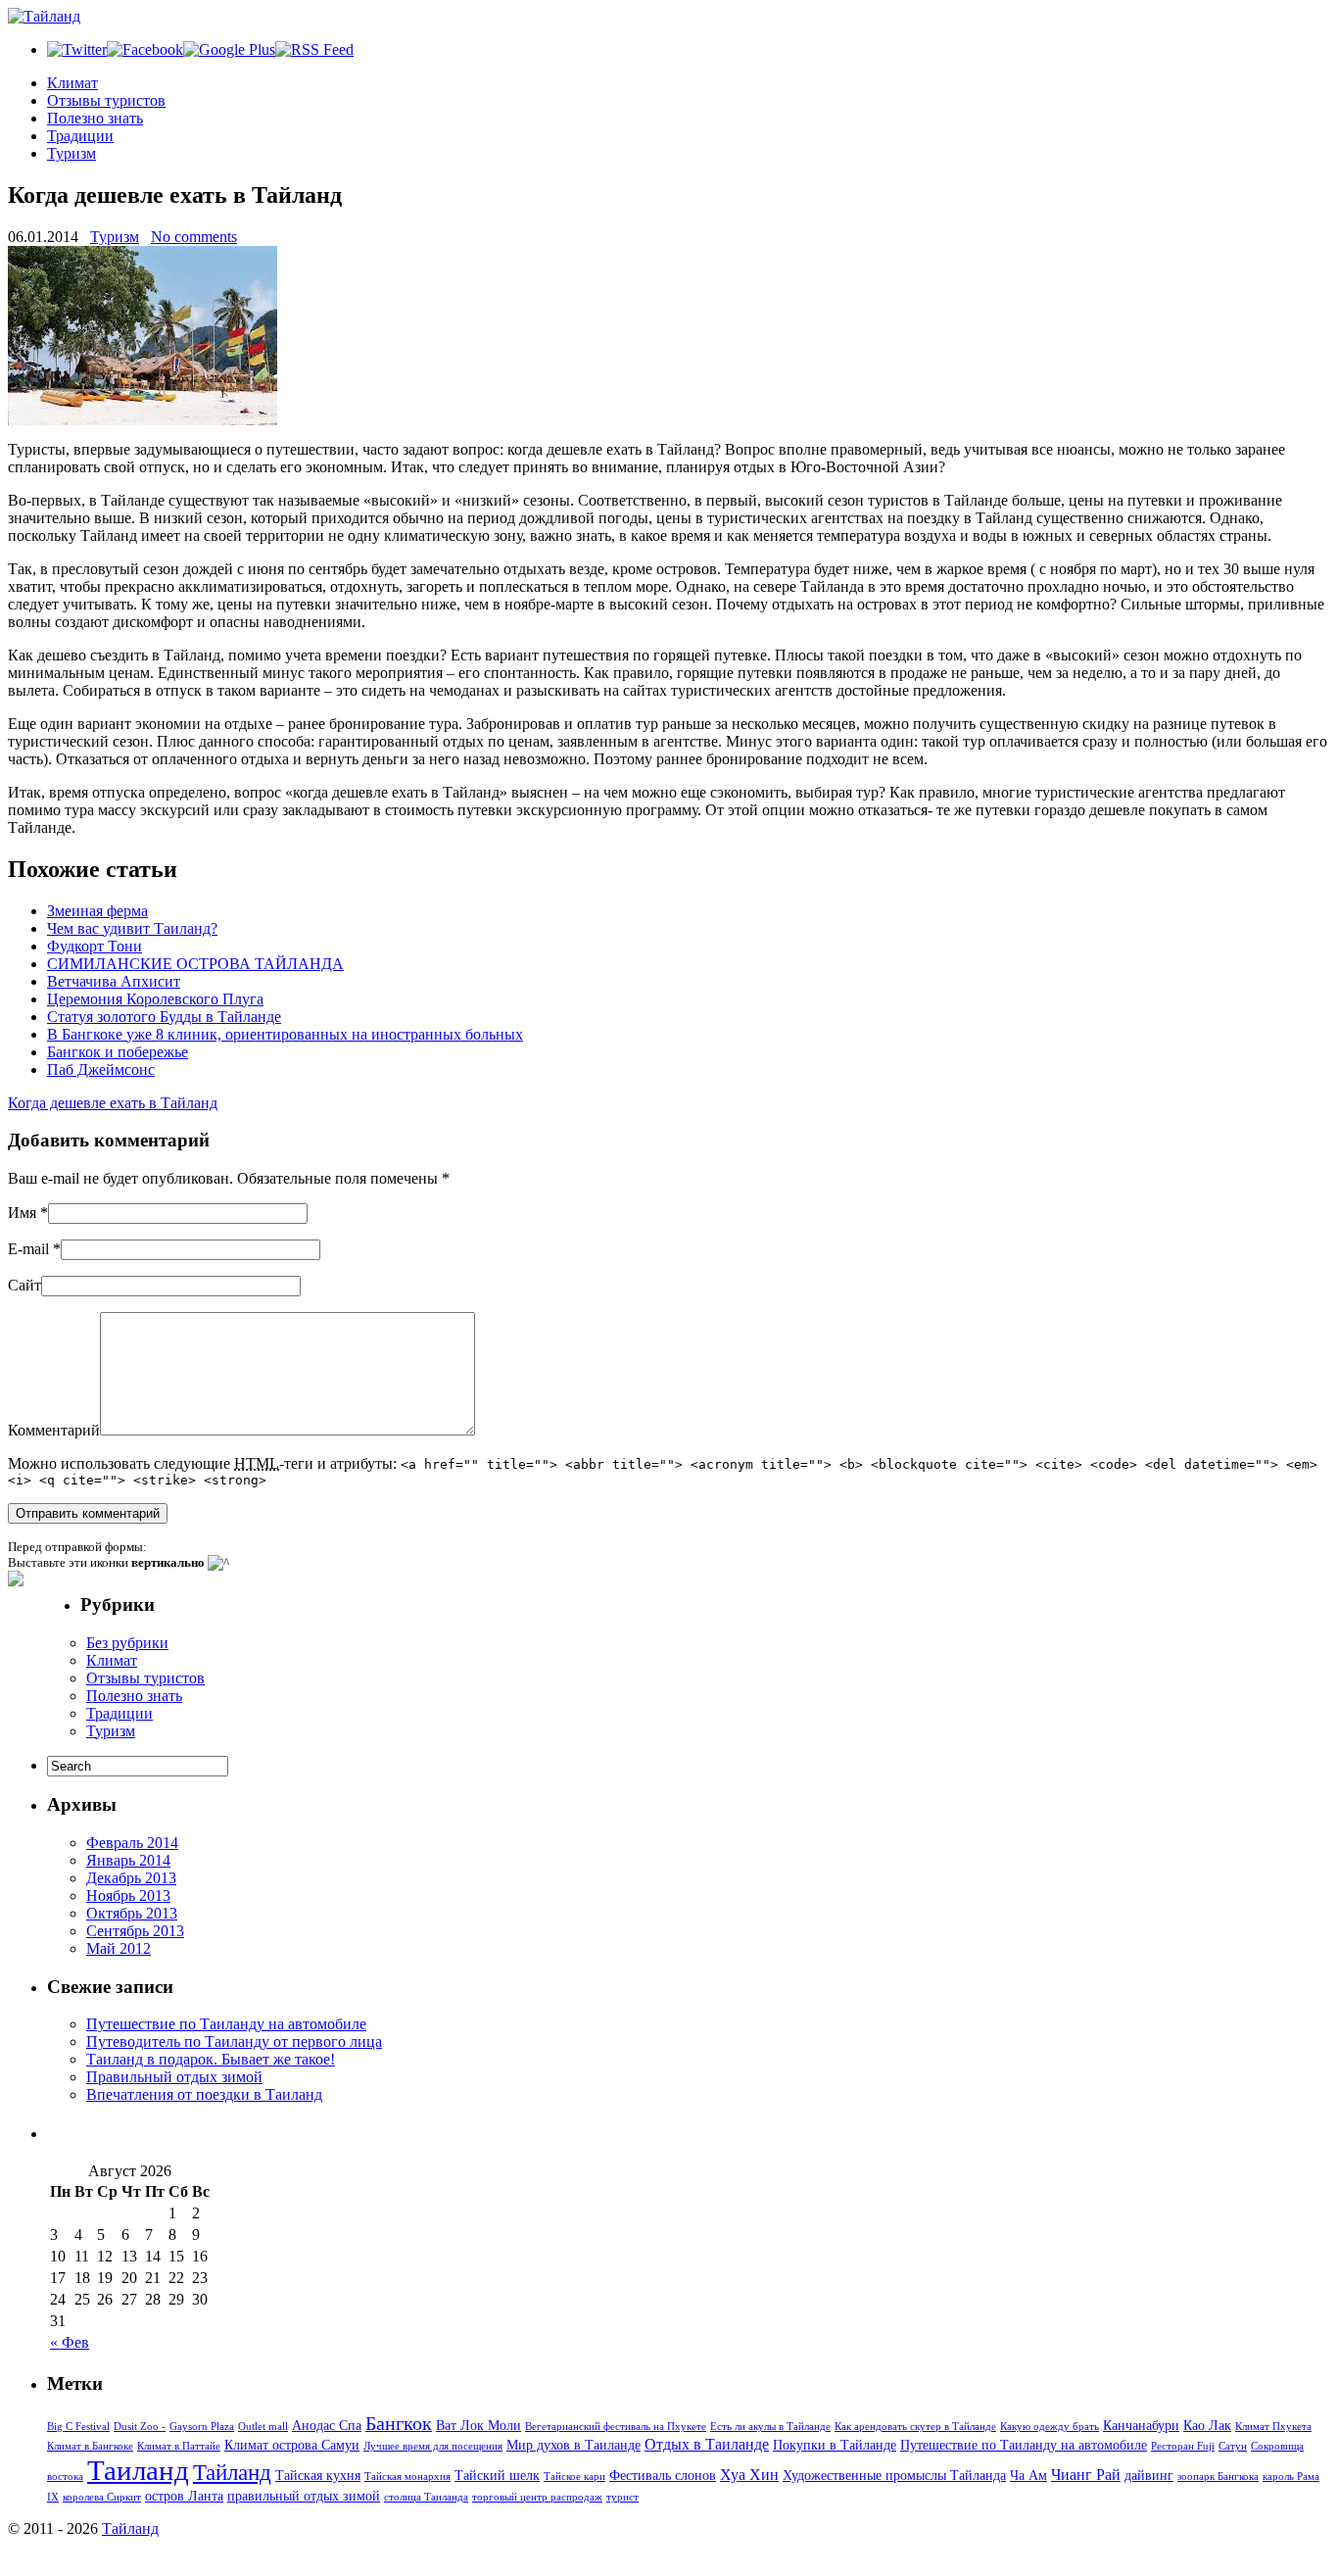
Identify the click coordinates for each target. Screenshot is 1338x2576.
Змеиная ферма (97, 911)
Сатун (1233, 2446)
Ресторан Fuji (1183, 2446)
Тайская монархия (407, 2477)
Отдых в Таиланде (707, 2444)
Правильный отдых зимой (174, 2077)
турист (622, 2497)
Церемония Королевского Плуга (155, 999)
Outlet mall (263, 2427)
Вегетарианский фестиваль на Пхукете (616, 2427)
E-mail (28, 1249)
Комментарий (54, 1430)
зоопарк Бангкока (1218, 2477)
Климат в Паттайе (179, 2446)
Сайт (24, 1285)
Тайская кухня (318, 2475)
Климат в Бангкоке (90, 2446)
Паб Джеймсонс (101, 1069)
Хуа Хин (749, 2475)
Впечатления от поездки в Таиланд (204, 2094)
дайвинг (1149, 2475)
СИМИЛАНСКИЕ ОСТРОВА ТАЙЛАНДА (195, 964)
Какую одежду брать (1050, 2427)
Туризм (72, 153)
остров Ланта (184, 2496)
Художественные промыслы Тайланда (894, 2475)
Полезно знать (95, 118)
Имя (22, 1213)
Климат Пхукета (1273, 2427)
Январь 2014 (128, 1860)
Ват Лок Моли (478, 2425)
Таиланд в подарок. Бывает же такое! (211, 2059)
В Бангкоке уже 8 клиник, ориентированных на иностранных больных (285, 1034)
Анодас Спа (327, 2425)
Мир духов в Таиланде (573, 2445)
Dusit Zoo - (140, 2427)
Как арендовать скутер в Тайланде (915, 2427)
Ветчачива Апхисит (114, 981)
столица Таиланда (426, 2497)
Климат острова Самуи (292, 2445)
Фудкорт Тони (95, 946)
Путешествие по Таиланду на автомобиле (226, 2024)
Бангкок (399, 2423)
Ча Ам (1028, 2475)
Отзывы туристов (106, 100)
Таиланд (138, 2470)
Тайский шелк (497, 2475)
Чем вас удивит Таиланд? (132, 928)
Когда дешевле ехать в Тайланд (113, 1103)
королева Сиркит (102, 2497)
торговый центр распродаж (537, 2497)
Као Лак (1207, 2425)
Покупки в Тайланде (835, 2445)
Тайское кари (574, 2477)
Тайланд (232, 2472)
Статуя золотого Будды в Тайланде (164, 1017)
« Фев (70, 2342)
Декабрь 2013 (131, 1878)
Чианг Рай (1086, 2475)
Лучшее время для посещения (433, 2446)
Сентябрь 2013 (135, 1931)
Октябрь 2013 (132, 1913)
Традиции (80, 136)
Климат (72, 83)
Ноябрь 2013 (128, 1896)
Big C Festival (78, 2427)
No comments (194, 237)
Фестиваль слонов (663, 2475)
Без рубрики (127, 1643)
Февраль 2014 (132, 1843)
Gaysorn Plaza (202, 2427)
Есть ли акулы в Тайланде (770, 2427)
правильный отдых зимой (304, 2496)
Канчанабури (1141, 2425)
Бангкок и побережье (118, 1052)
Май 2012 (119, 1948)
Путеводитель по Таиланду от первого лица (234, 2041)
